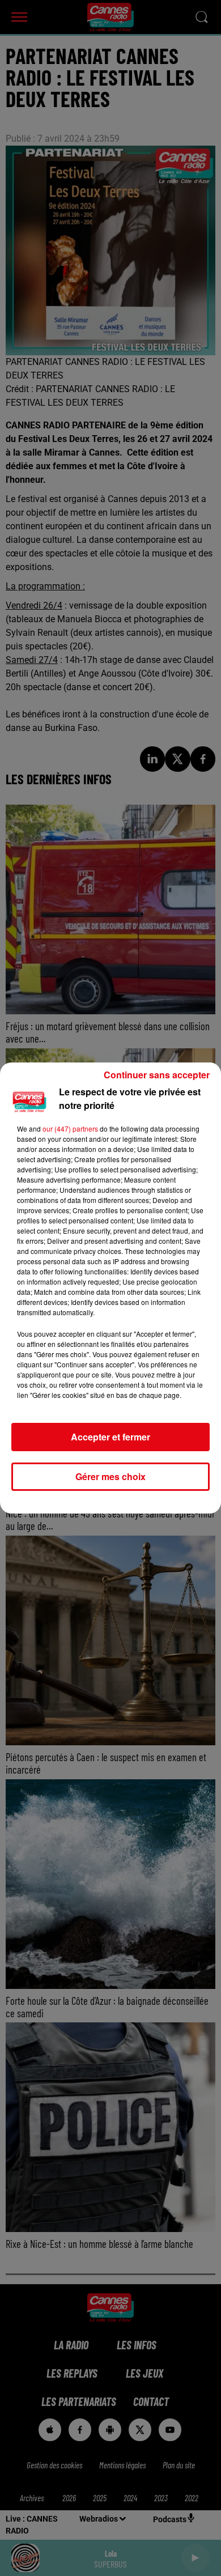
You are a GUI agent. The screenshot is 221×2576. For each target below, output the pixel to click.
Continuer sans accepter (157, 1075)
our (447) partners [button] (70, 1128)
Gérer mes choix (110, 1476)
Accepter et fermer (110, 1437)
